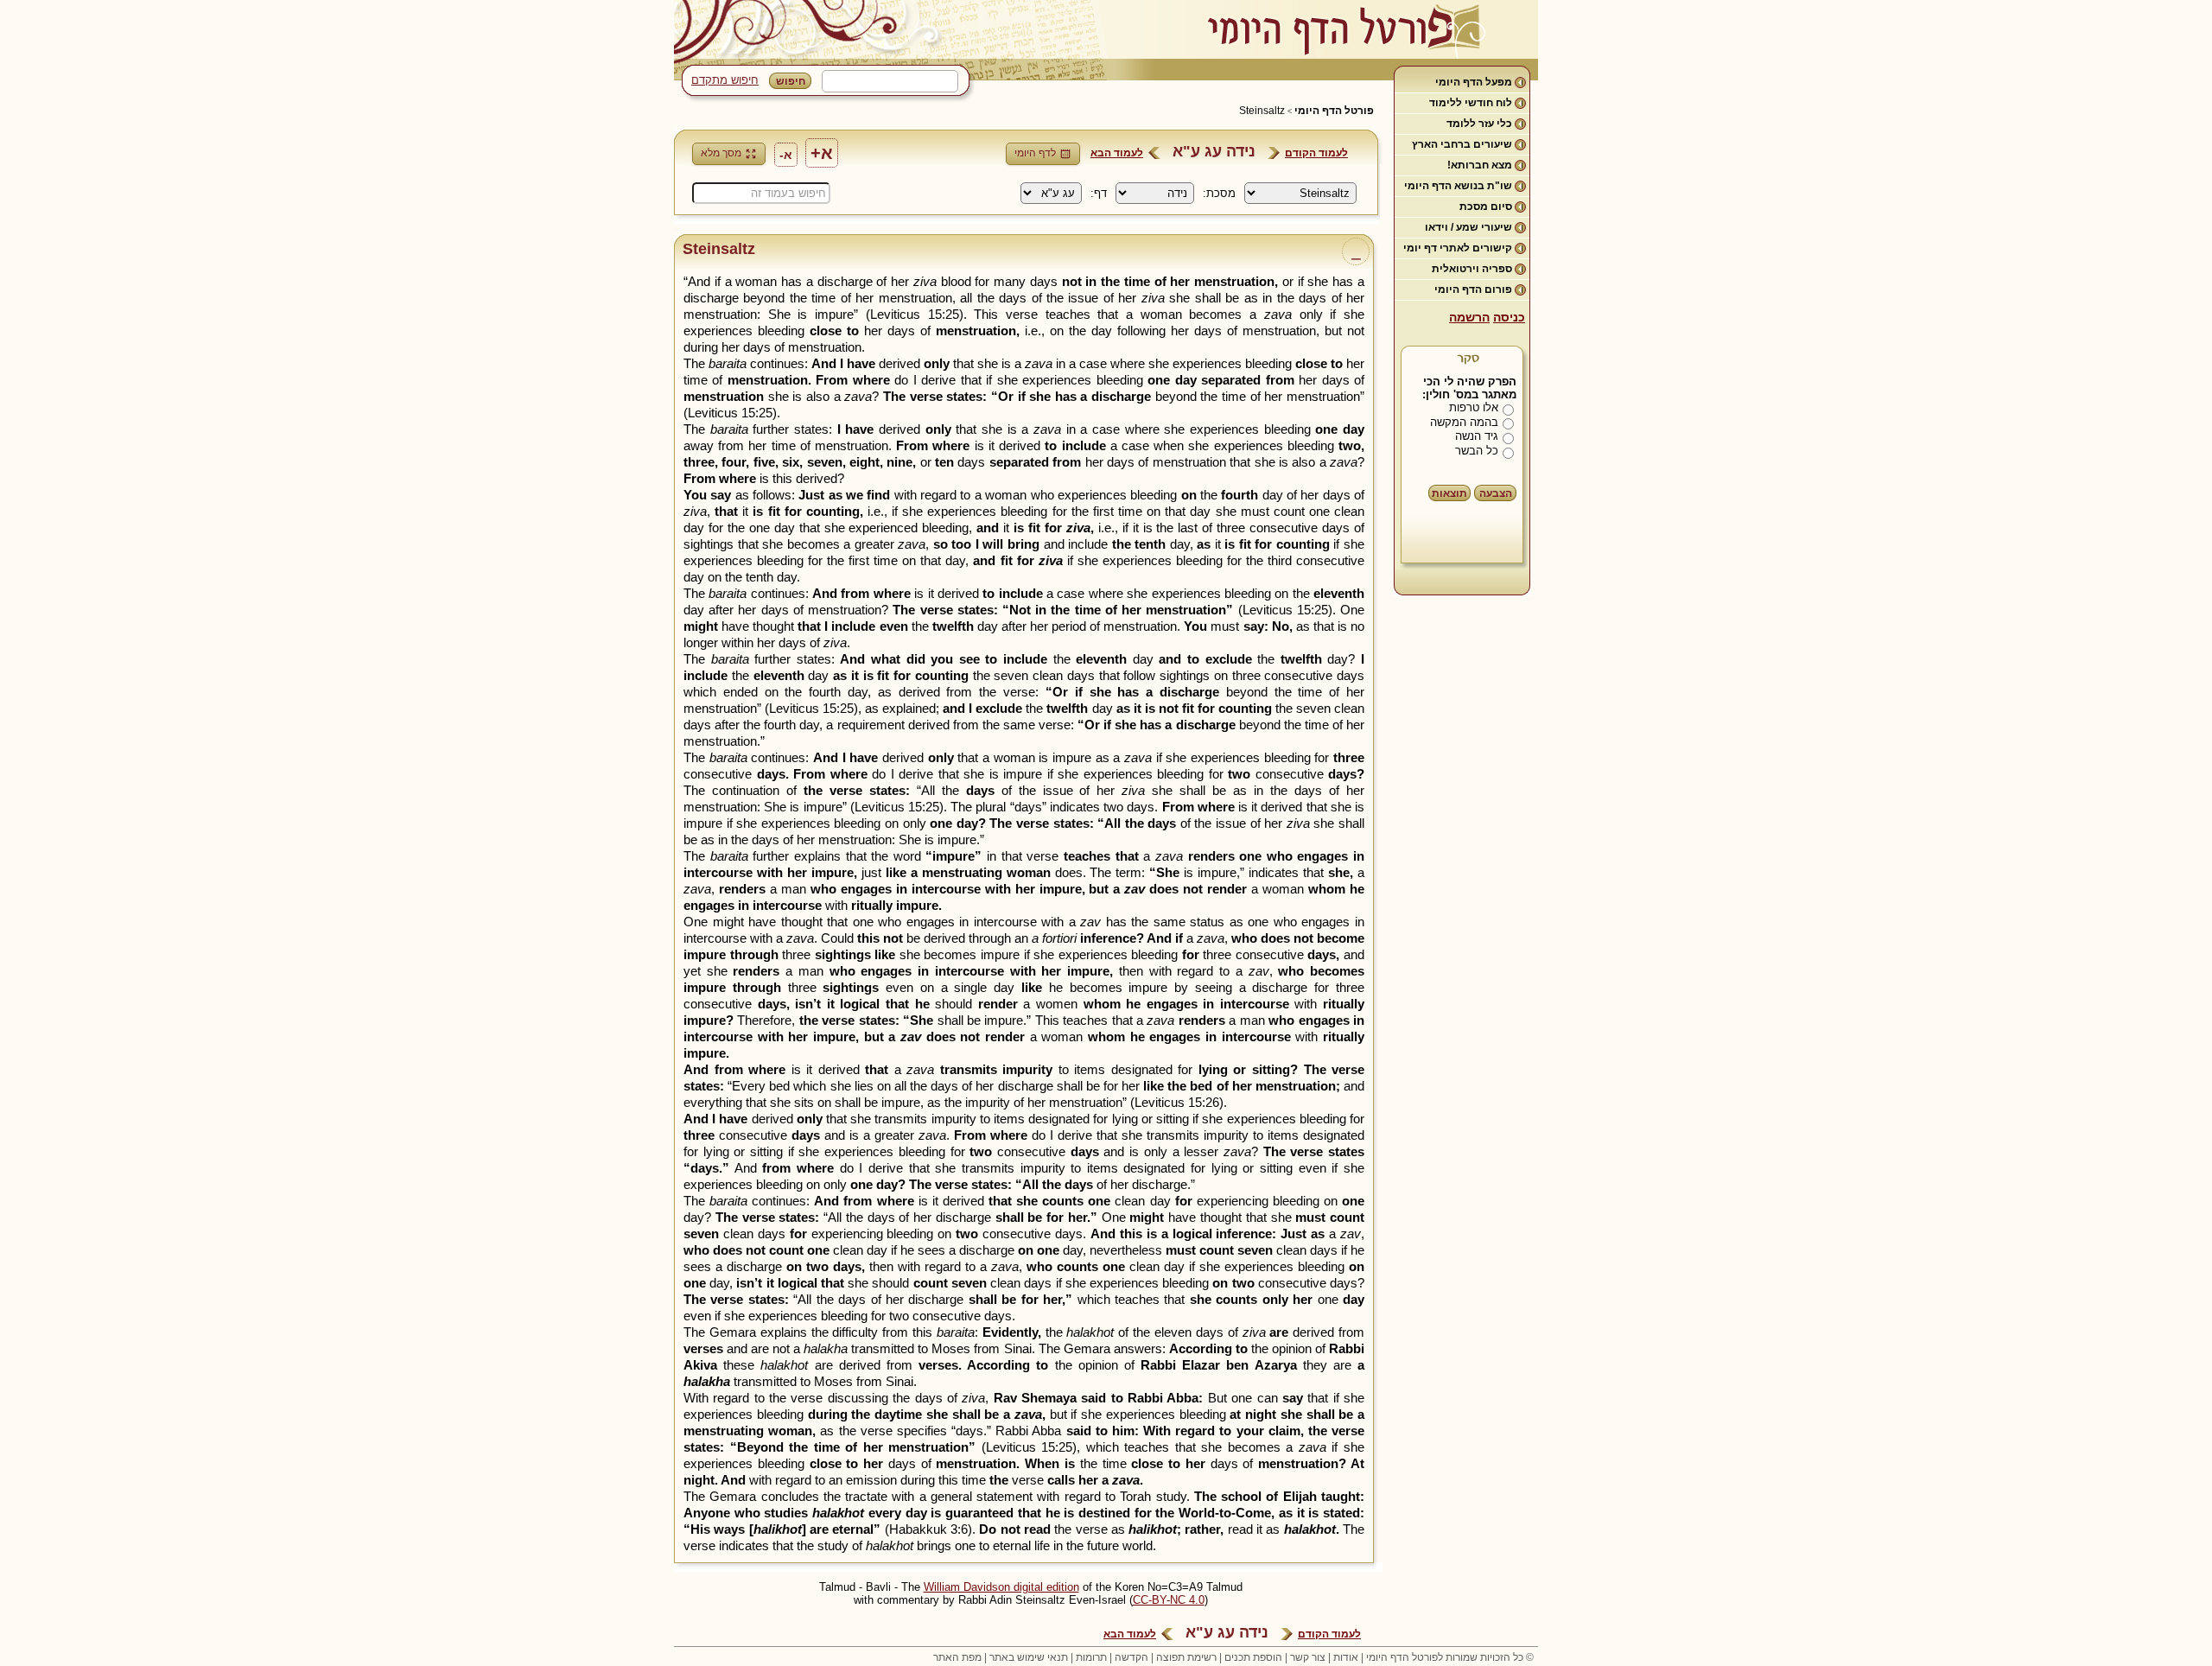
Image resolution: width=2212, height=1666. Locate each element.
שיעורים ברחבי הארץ (1462, 144)
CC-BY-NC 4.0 (1169, 1600)
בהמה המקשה (1464, 422)
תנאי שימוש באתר (1029, 1657)
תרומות (1091, 1657)
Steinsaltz (1262, 111)
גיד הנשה (1477, 436)
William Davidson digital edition (1001, 1587)
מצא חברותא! (1480, 165)
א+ (822, 153)
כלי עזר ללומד (1479, 124)
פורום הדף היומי (1473, 289)
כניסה (1509, 317)
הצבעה (1496, 493)
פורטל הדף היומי (1334, 111)
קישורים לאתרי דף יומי (1458, 248)
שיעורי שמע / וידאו (1468, 227)
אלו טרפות (1474, 407)
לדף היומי (1035, 153)
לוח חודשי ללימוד (1471, 103)
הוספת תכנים (1253, 1657)
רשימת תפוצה (1186, 1657)
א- (786, 155)
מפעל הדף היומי (1474, 82)
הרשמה (1469, 317)
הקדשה (1131, 1657)
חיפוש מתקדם (725, 80)
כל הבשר (1477, 451)
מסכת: (1219, 193)
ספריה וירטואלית (1472, 269)
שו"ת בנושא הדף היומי (1458, 186)
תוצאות (1449, 493)
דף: (1099, 193)
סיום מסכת (1486, 207)
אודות (1346, 1657)
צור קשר (1308, 1657)
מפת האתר (957, 1657)
